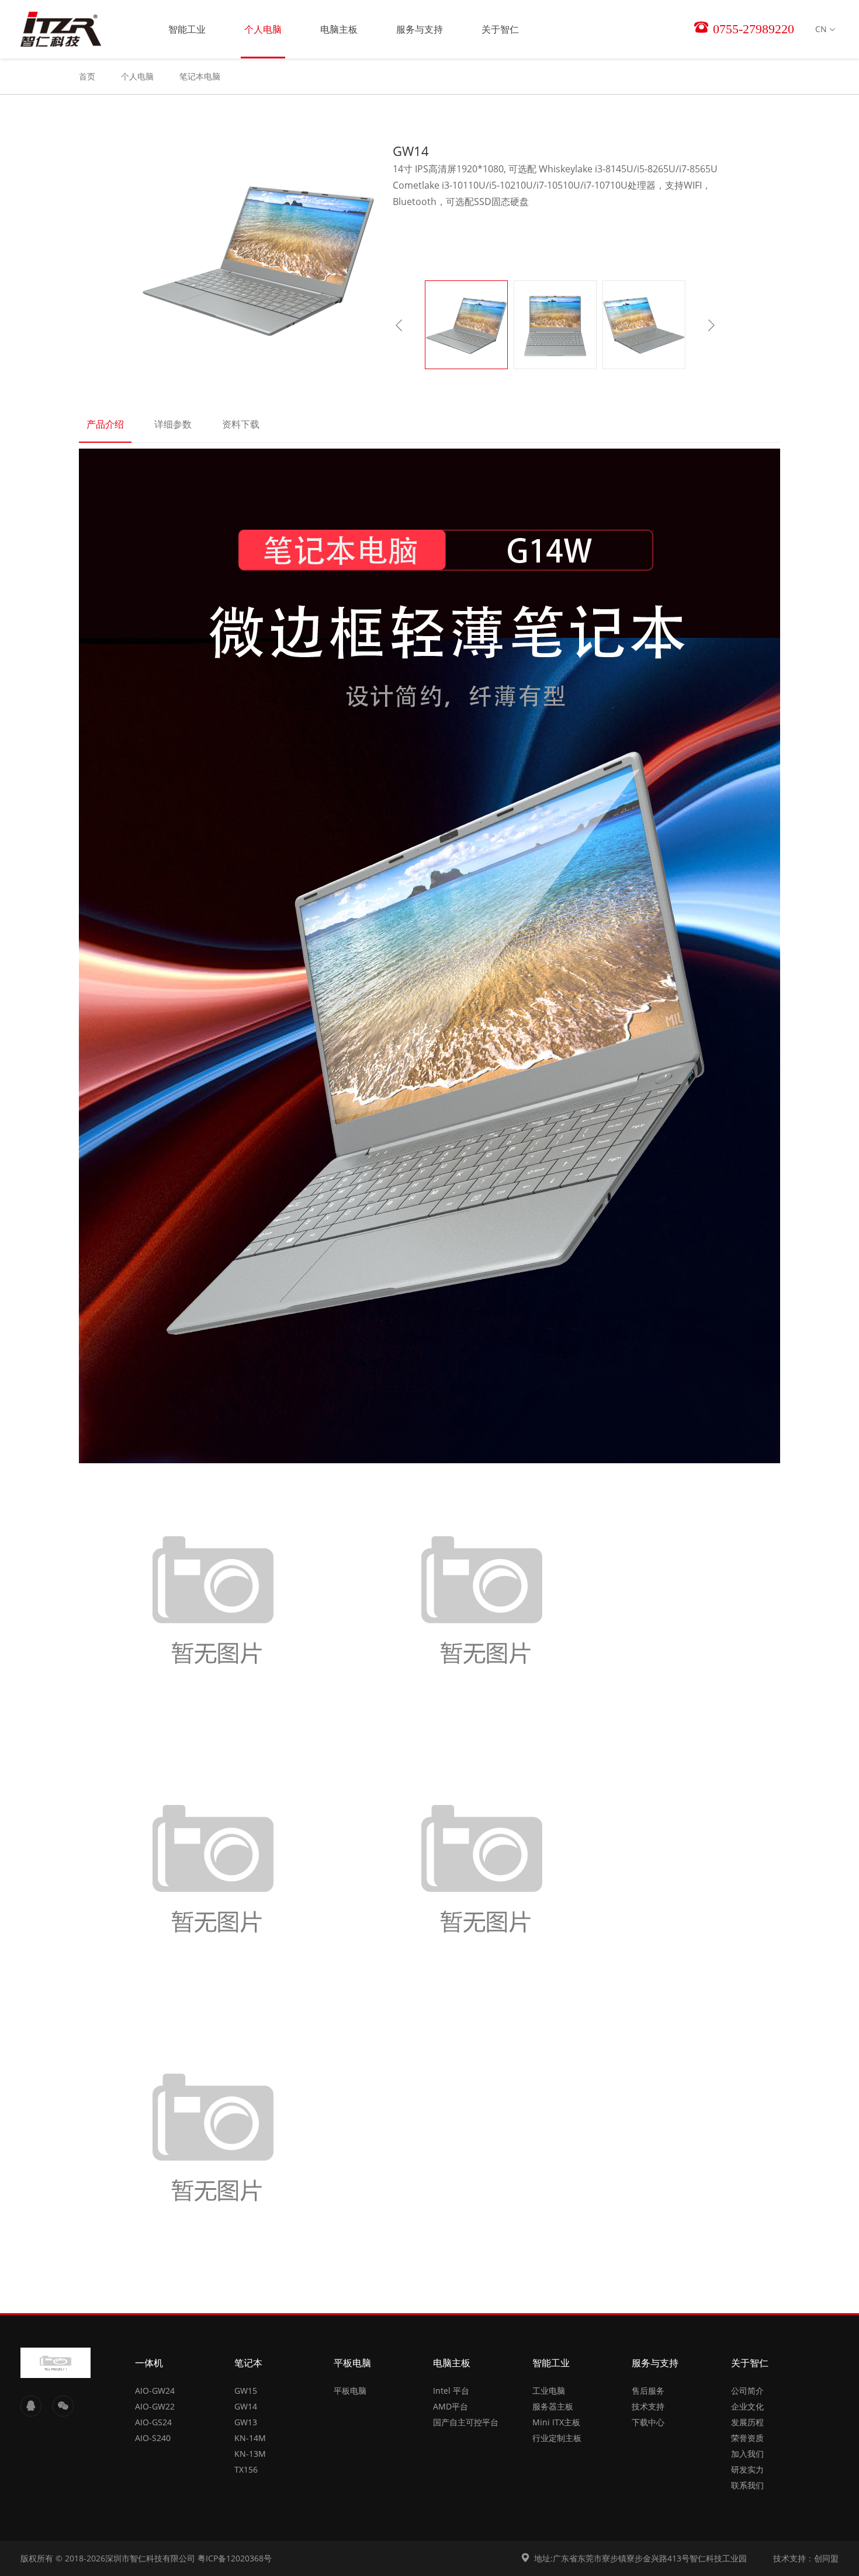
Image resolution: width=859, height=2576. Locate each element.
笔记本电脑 (200, 76)
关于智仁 (500, 29)
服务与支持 (420, 29)
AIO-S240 (153, 2438)
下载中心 (648, 2422)
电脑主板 (339, 29)
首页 (87, 76)
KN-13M (250, 2454)
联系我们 (747, 2485)
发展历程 (747, 2422)
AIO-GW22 (155, 2406)
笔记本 (248, 2363)
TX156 (246, 2469)
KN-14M (250, 2438)
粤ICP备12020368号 (235, 2558)
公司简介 (747, 2391)
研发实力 (747, 2469)
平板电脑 (352, 2363)
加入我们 (747, 2454)
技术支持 (648, 2406)
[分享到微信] (63, 2406)
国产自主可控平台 (466, 2422)
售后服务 (648, 2391)
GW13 (246, 2422)
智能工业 (187, 29)
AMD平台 (451, 2406)
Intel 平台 (451, 2391)
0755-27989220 (752, 29)
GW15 (246, 2391)
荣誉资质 (747, 2438)
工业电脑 (549, 2391)
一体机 (149, 2363)
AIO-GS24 (153, 2422)
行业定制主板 (557, 2438)
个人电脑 (263, 29)
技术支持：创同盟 (806, 2558)
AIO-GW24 (155, 2391)
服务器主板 (553, 2406)
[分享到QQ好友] (31, 2406)
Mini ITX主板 (556, 2422)
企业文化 (747, 2406)
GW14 (246, 2406)
